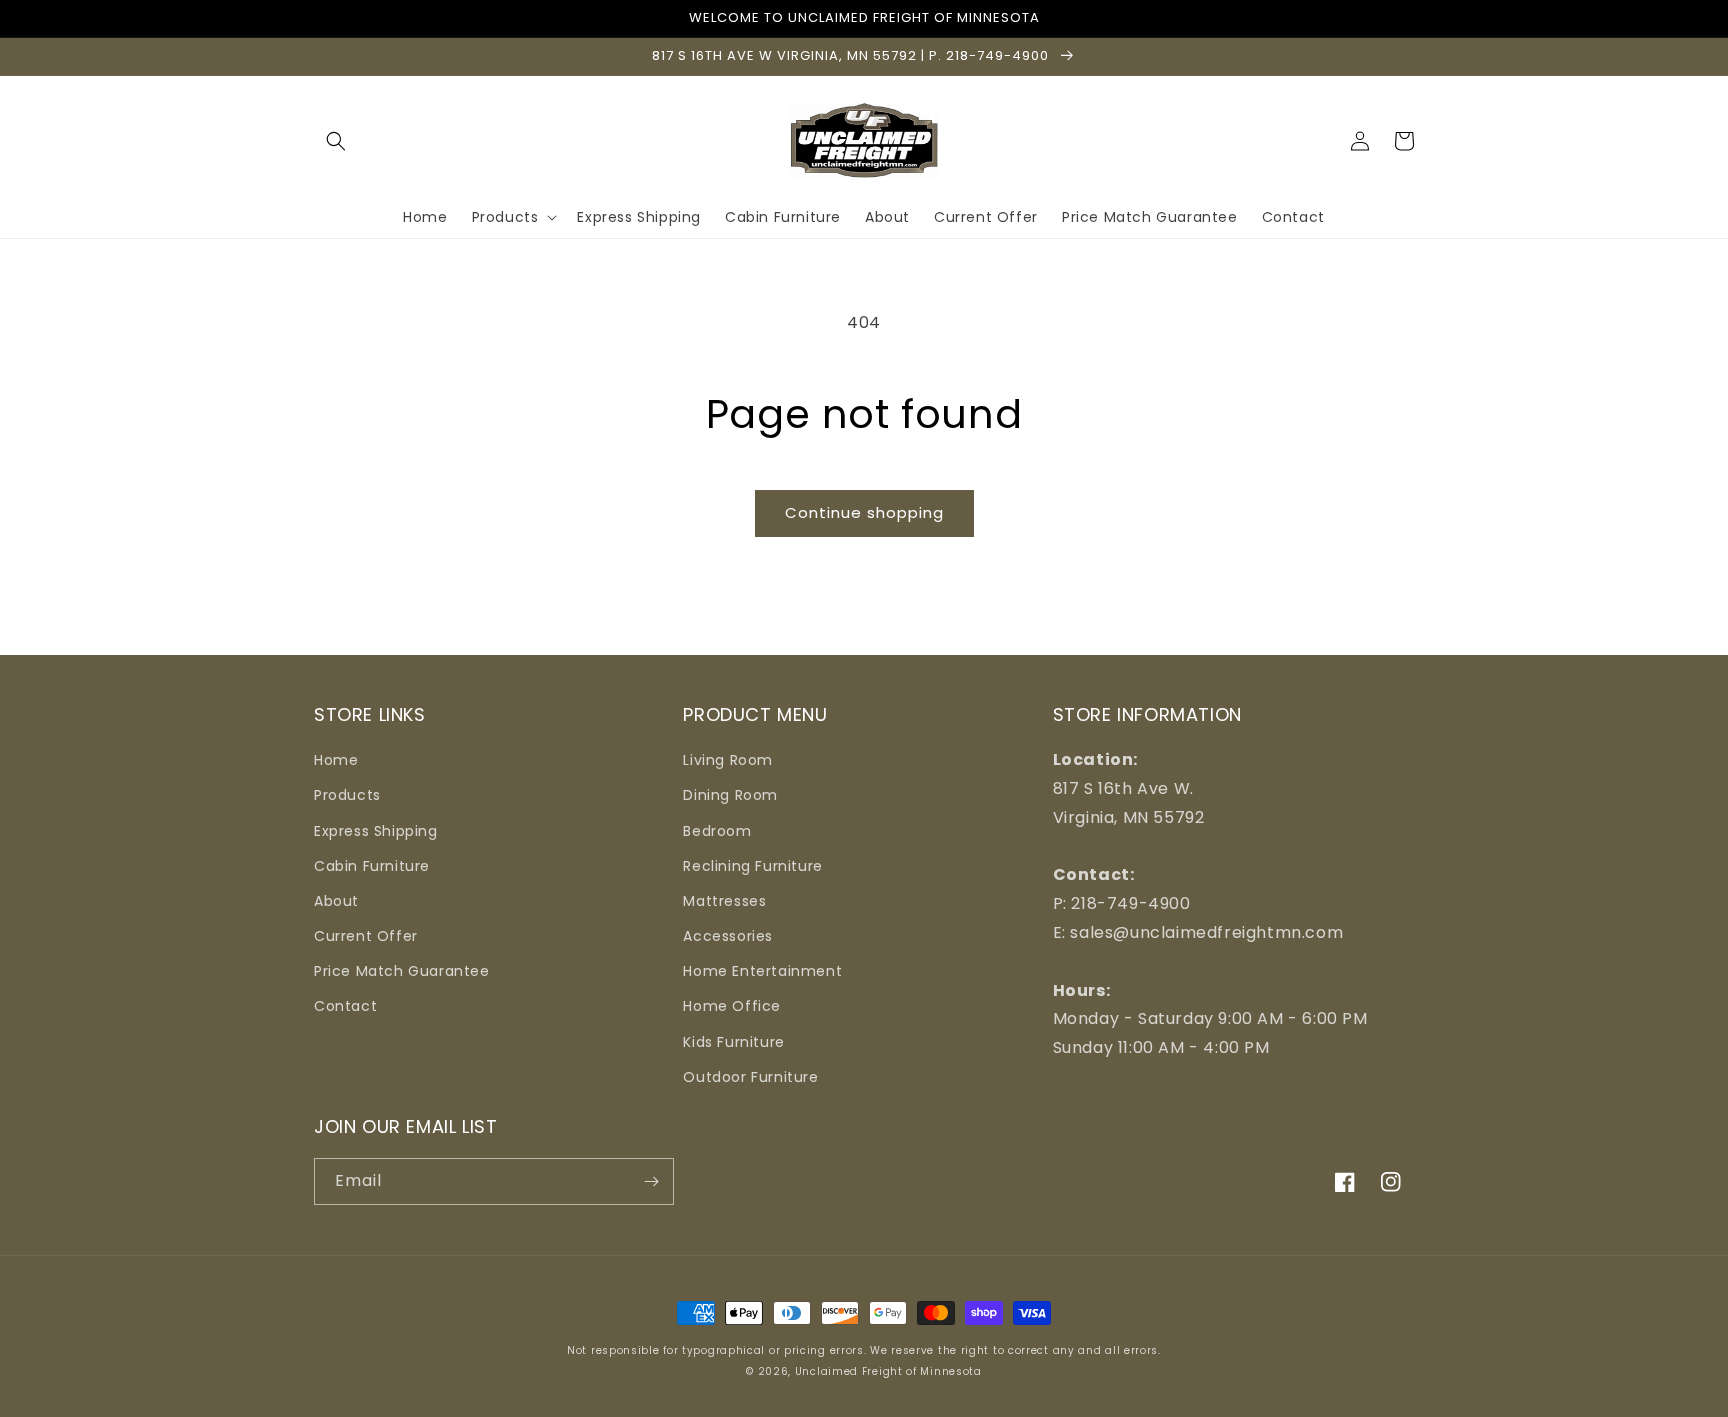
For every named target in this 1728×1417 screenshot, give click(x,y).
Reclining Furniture (752, 866)
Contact (345, 1006)
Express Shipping (376, 831)
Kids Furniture (733, 1042)
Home (336, 760)
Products (347, 795)
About (336, 901)
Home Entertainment (762, 971)
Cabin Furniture (372, 866)
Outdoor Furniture (750, 1077)
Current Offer (366, 936)
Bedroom (717, 831)
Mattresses (724, 901)
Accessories (728, 936)
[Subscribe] (651, 1181)
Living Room (728, 760)
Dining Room (730, 795)
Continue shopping (864, 512)
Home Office (732, 1006)
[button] (336, 141)
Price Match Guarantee (402, 971)
